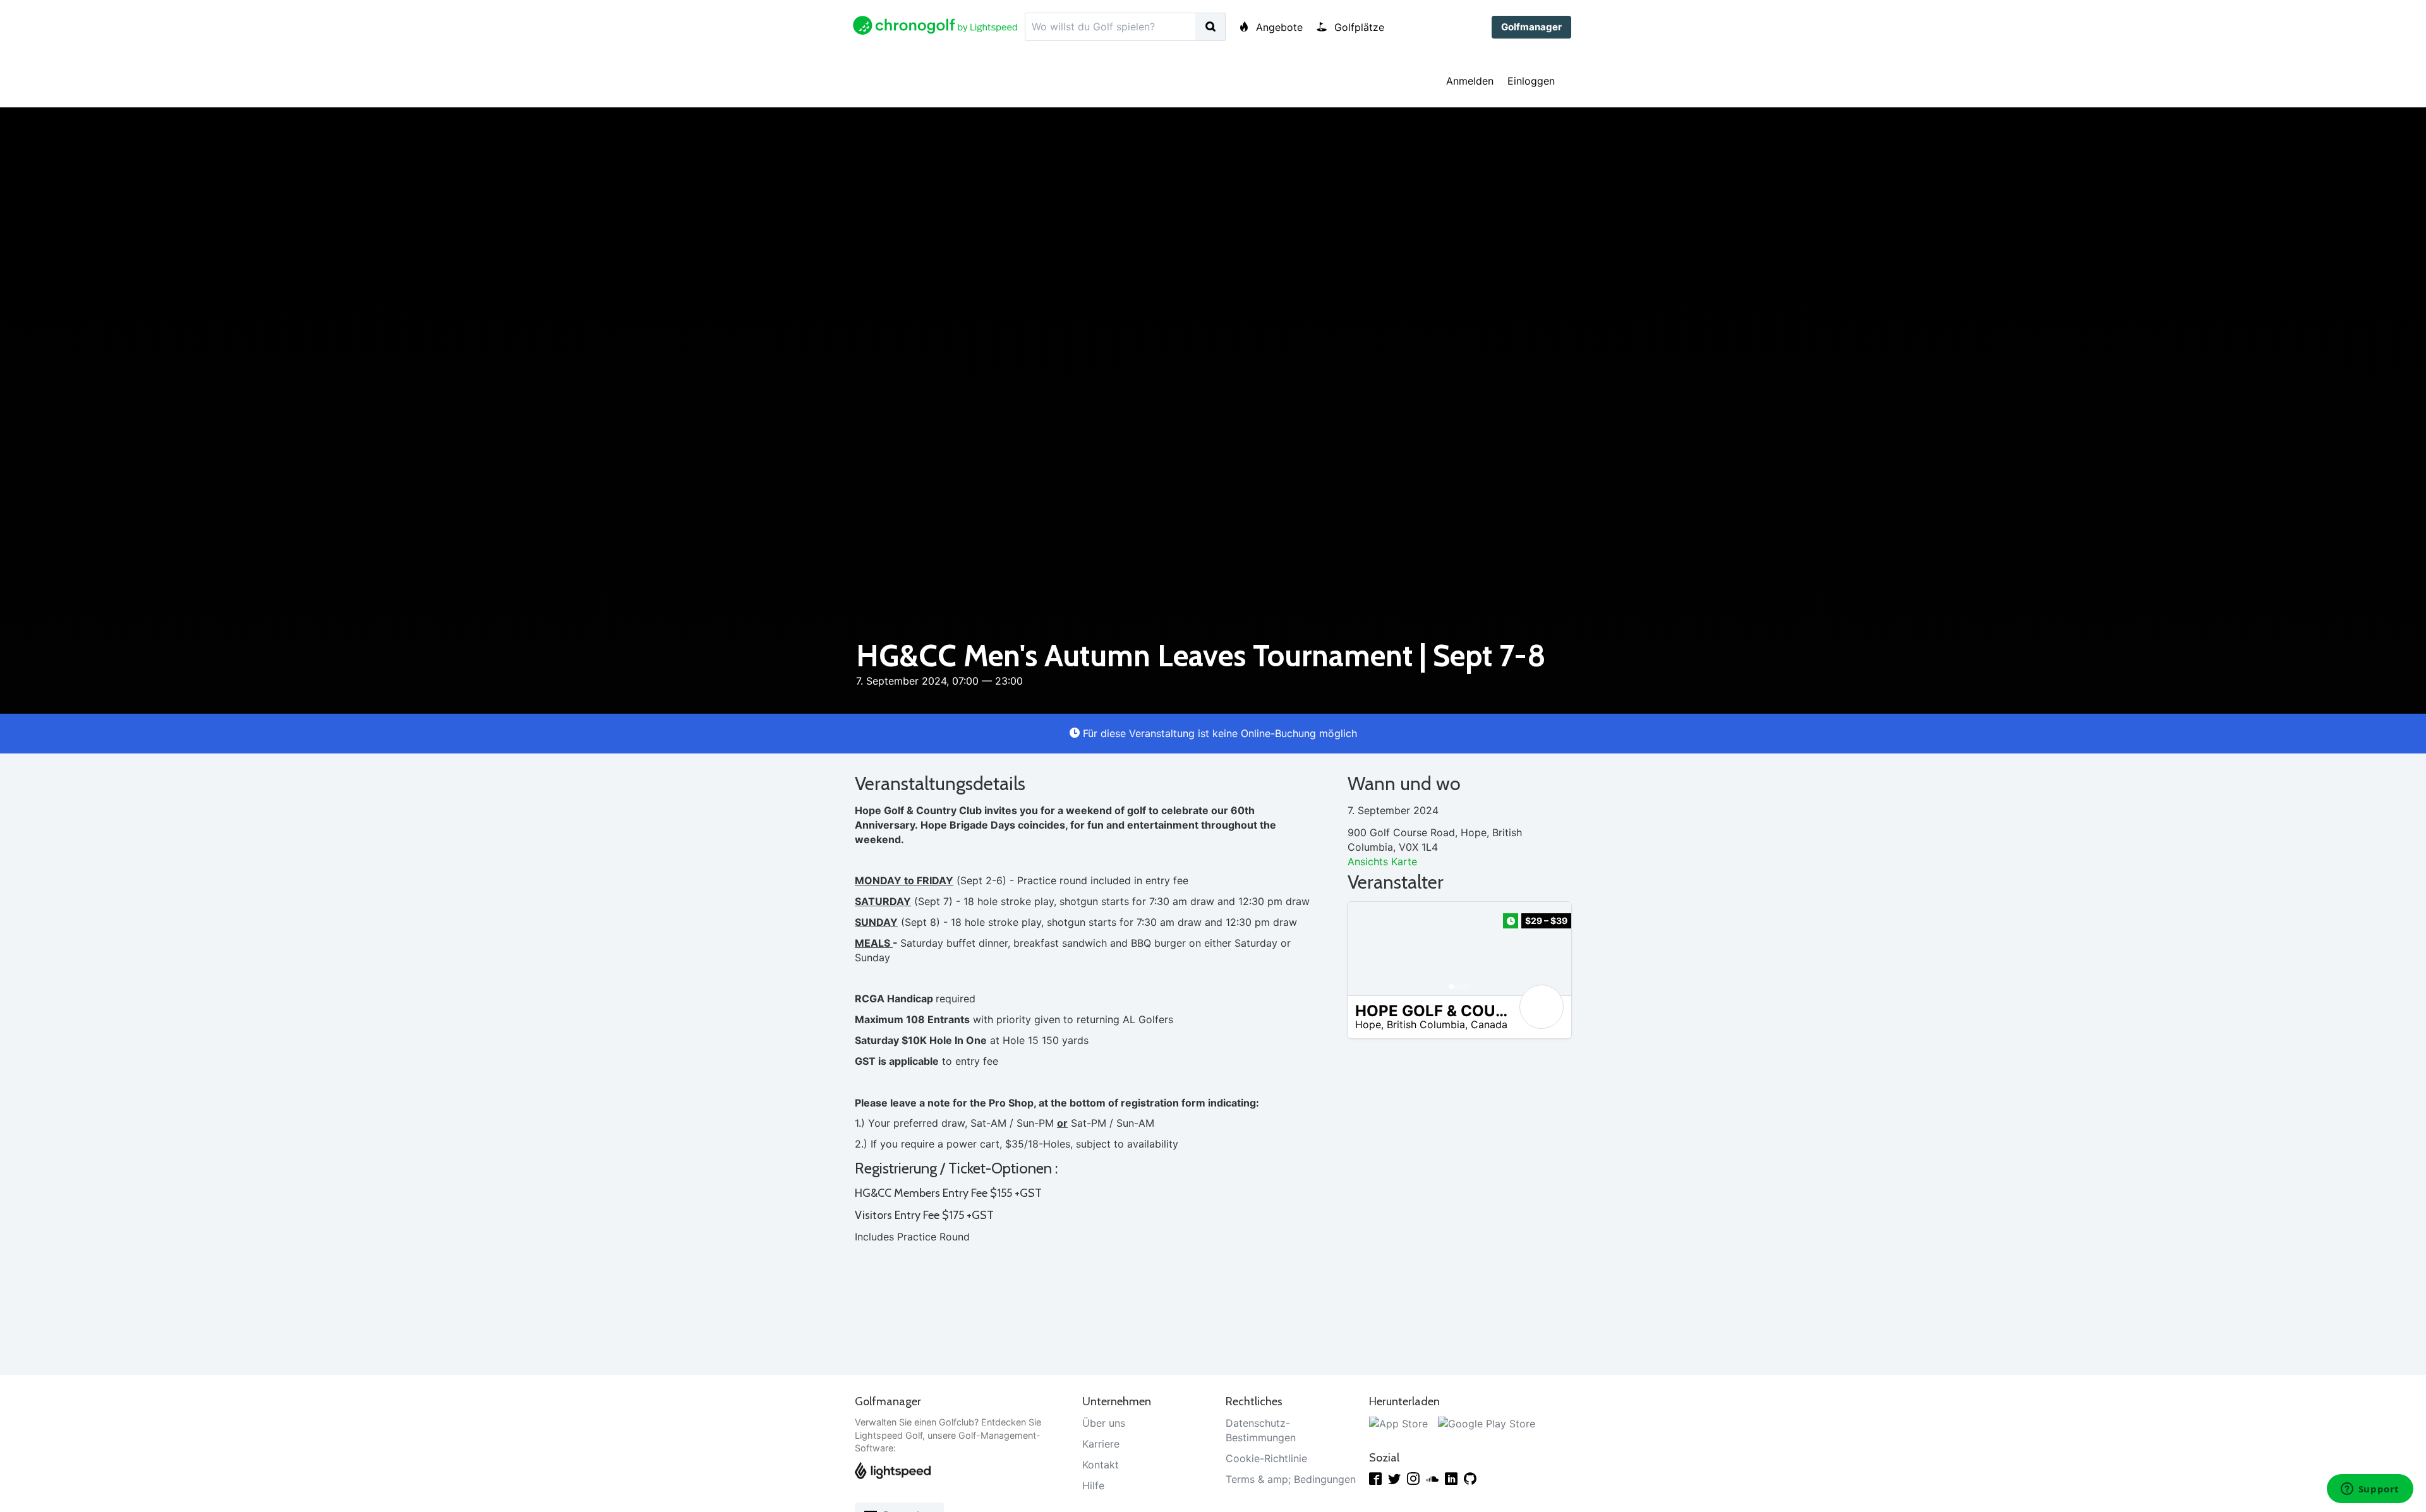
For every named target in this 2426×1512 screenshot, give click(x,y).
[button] (1370, 949)
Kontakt (1101, 1465)
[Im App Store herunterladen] (1398, 1423)
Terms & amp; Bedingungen (1291, 1479)
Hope (1368, 1024)
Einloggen (1531, 81)
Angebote (1278, 27)
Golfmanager (1531, 27)
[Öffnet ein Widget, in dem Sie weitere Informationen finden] (2370, 1490)
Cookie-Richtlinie (1266, 1458)
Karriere (1101, 1444)
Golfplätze (1358, 27)
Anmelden (1470, 81)
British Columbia (1426, 1024)
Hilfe (1093, 1485)
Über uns (1104, 1423)
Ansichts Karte (1382, 861)
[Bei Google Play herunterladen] (1487, 1423)
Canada (1489, 1024)
